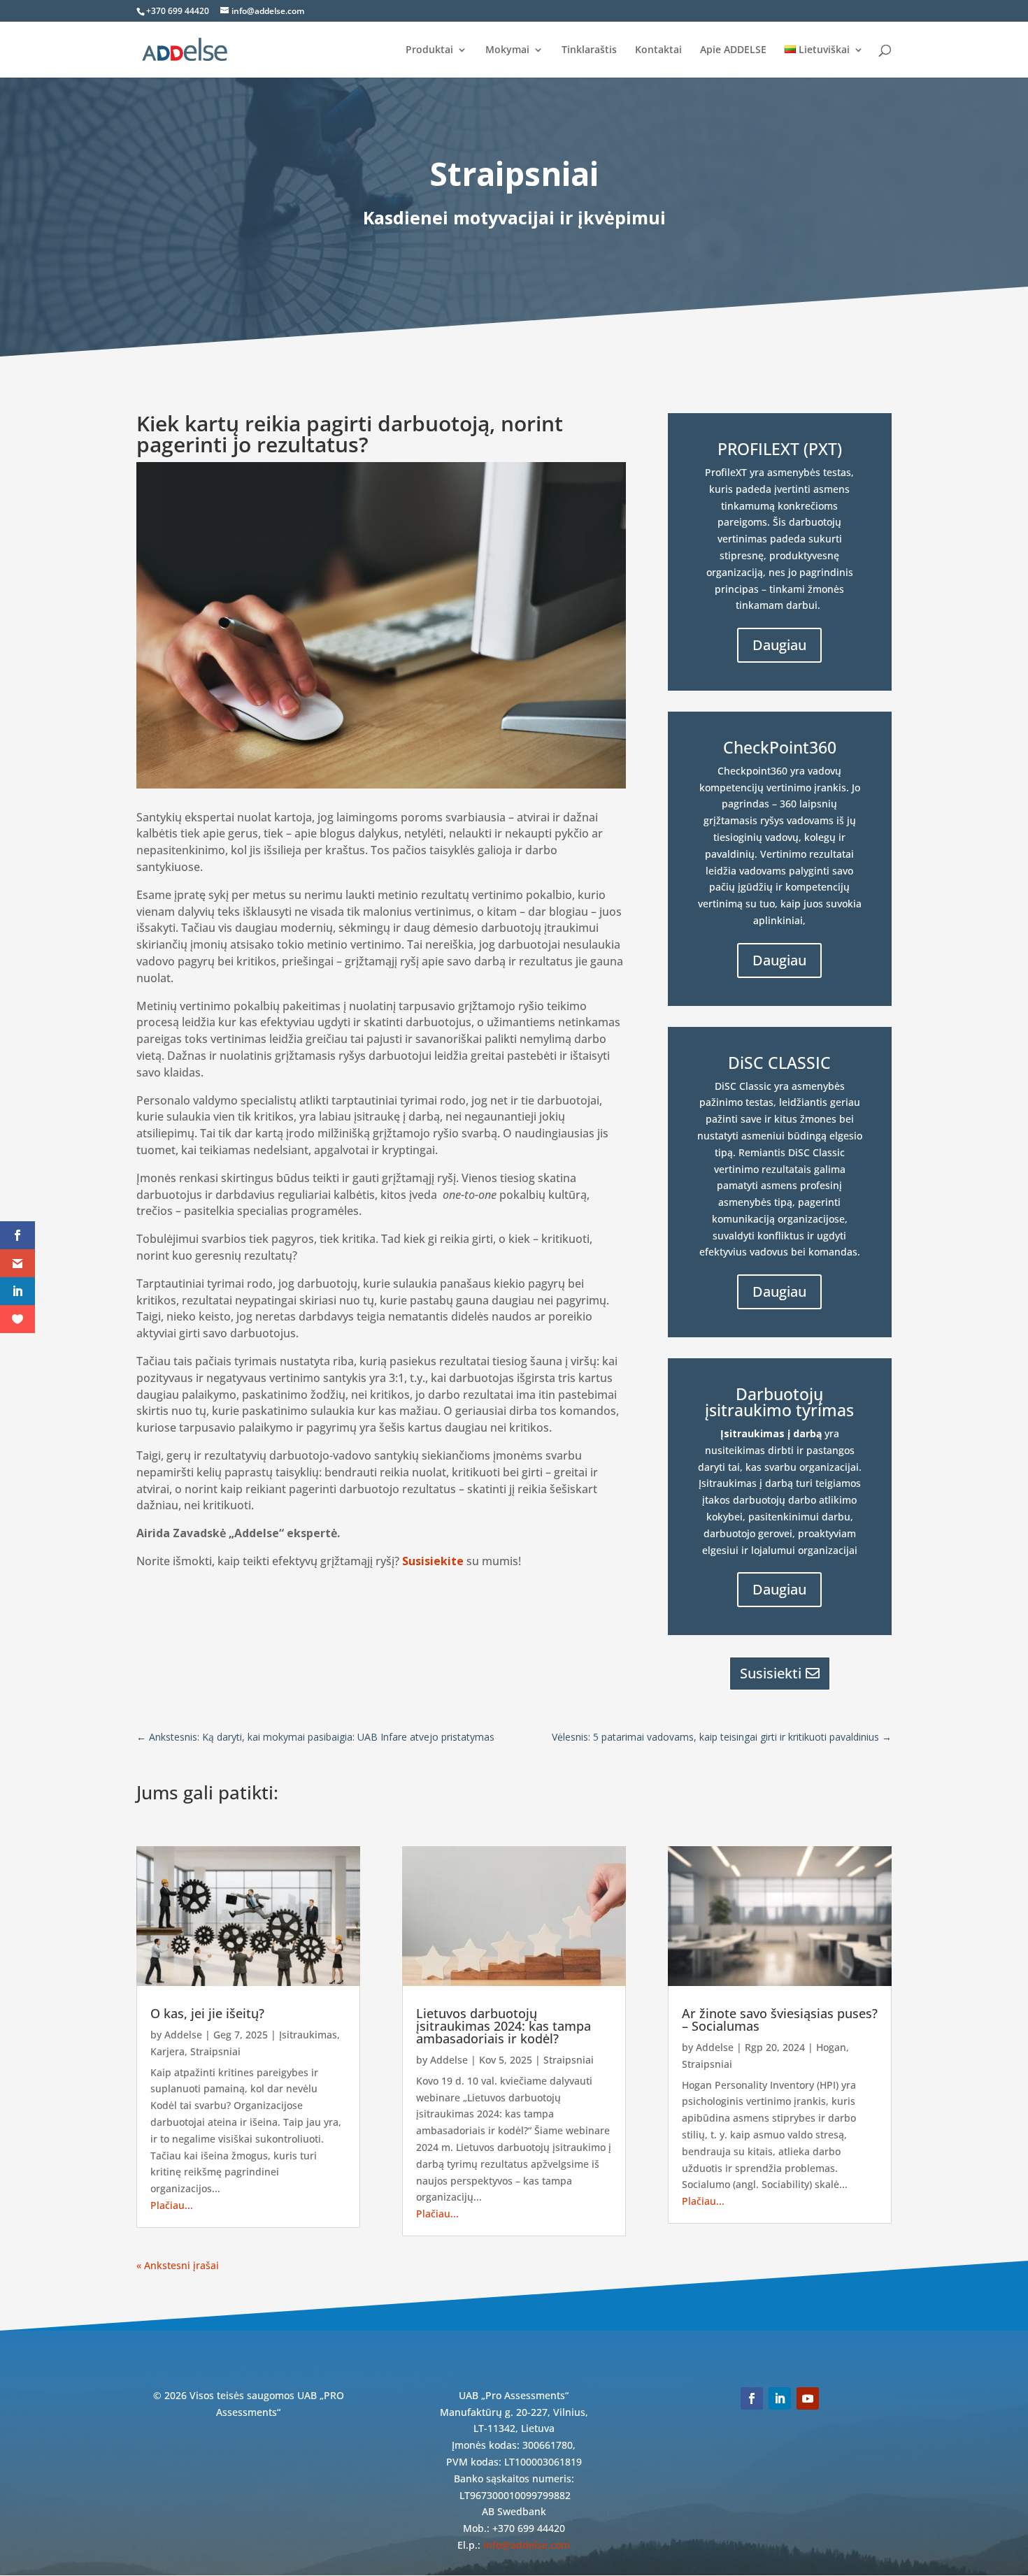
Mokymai (507, 50)
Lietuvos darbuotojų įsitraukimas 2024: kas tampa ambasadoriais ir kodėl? (504, 2026)
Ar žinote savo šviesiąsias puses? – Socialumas (780, 2020)
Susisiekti (771, 1673)
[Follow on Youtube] (808, 2398)
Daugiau (779, 645)
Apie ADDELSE (733, 50)
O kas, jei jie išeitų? (207, 2013)
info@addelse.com (527, 2545)
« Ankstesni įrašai (178, 2265)
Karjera (167, 2051)
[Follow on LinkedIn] (780, 2398)
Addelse (183, 2035)
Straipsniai (215, 2051)
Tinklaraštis (589, 50)
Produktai (429, 50)
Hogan (831, 2047)
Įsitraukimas (308, 2035)
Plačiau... (172, 2205)
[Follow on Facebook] (752, 2398)
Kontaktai (658, 50)
